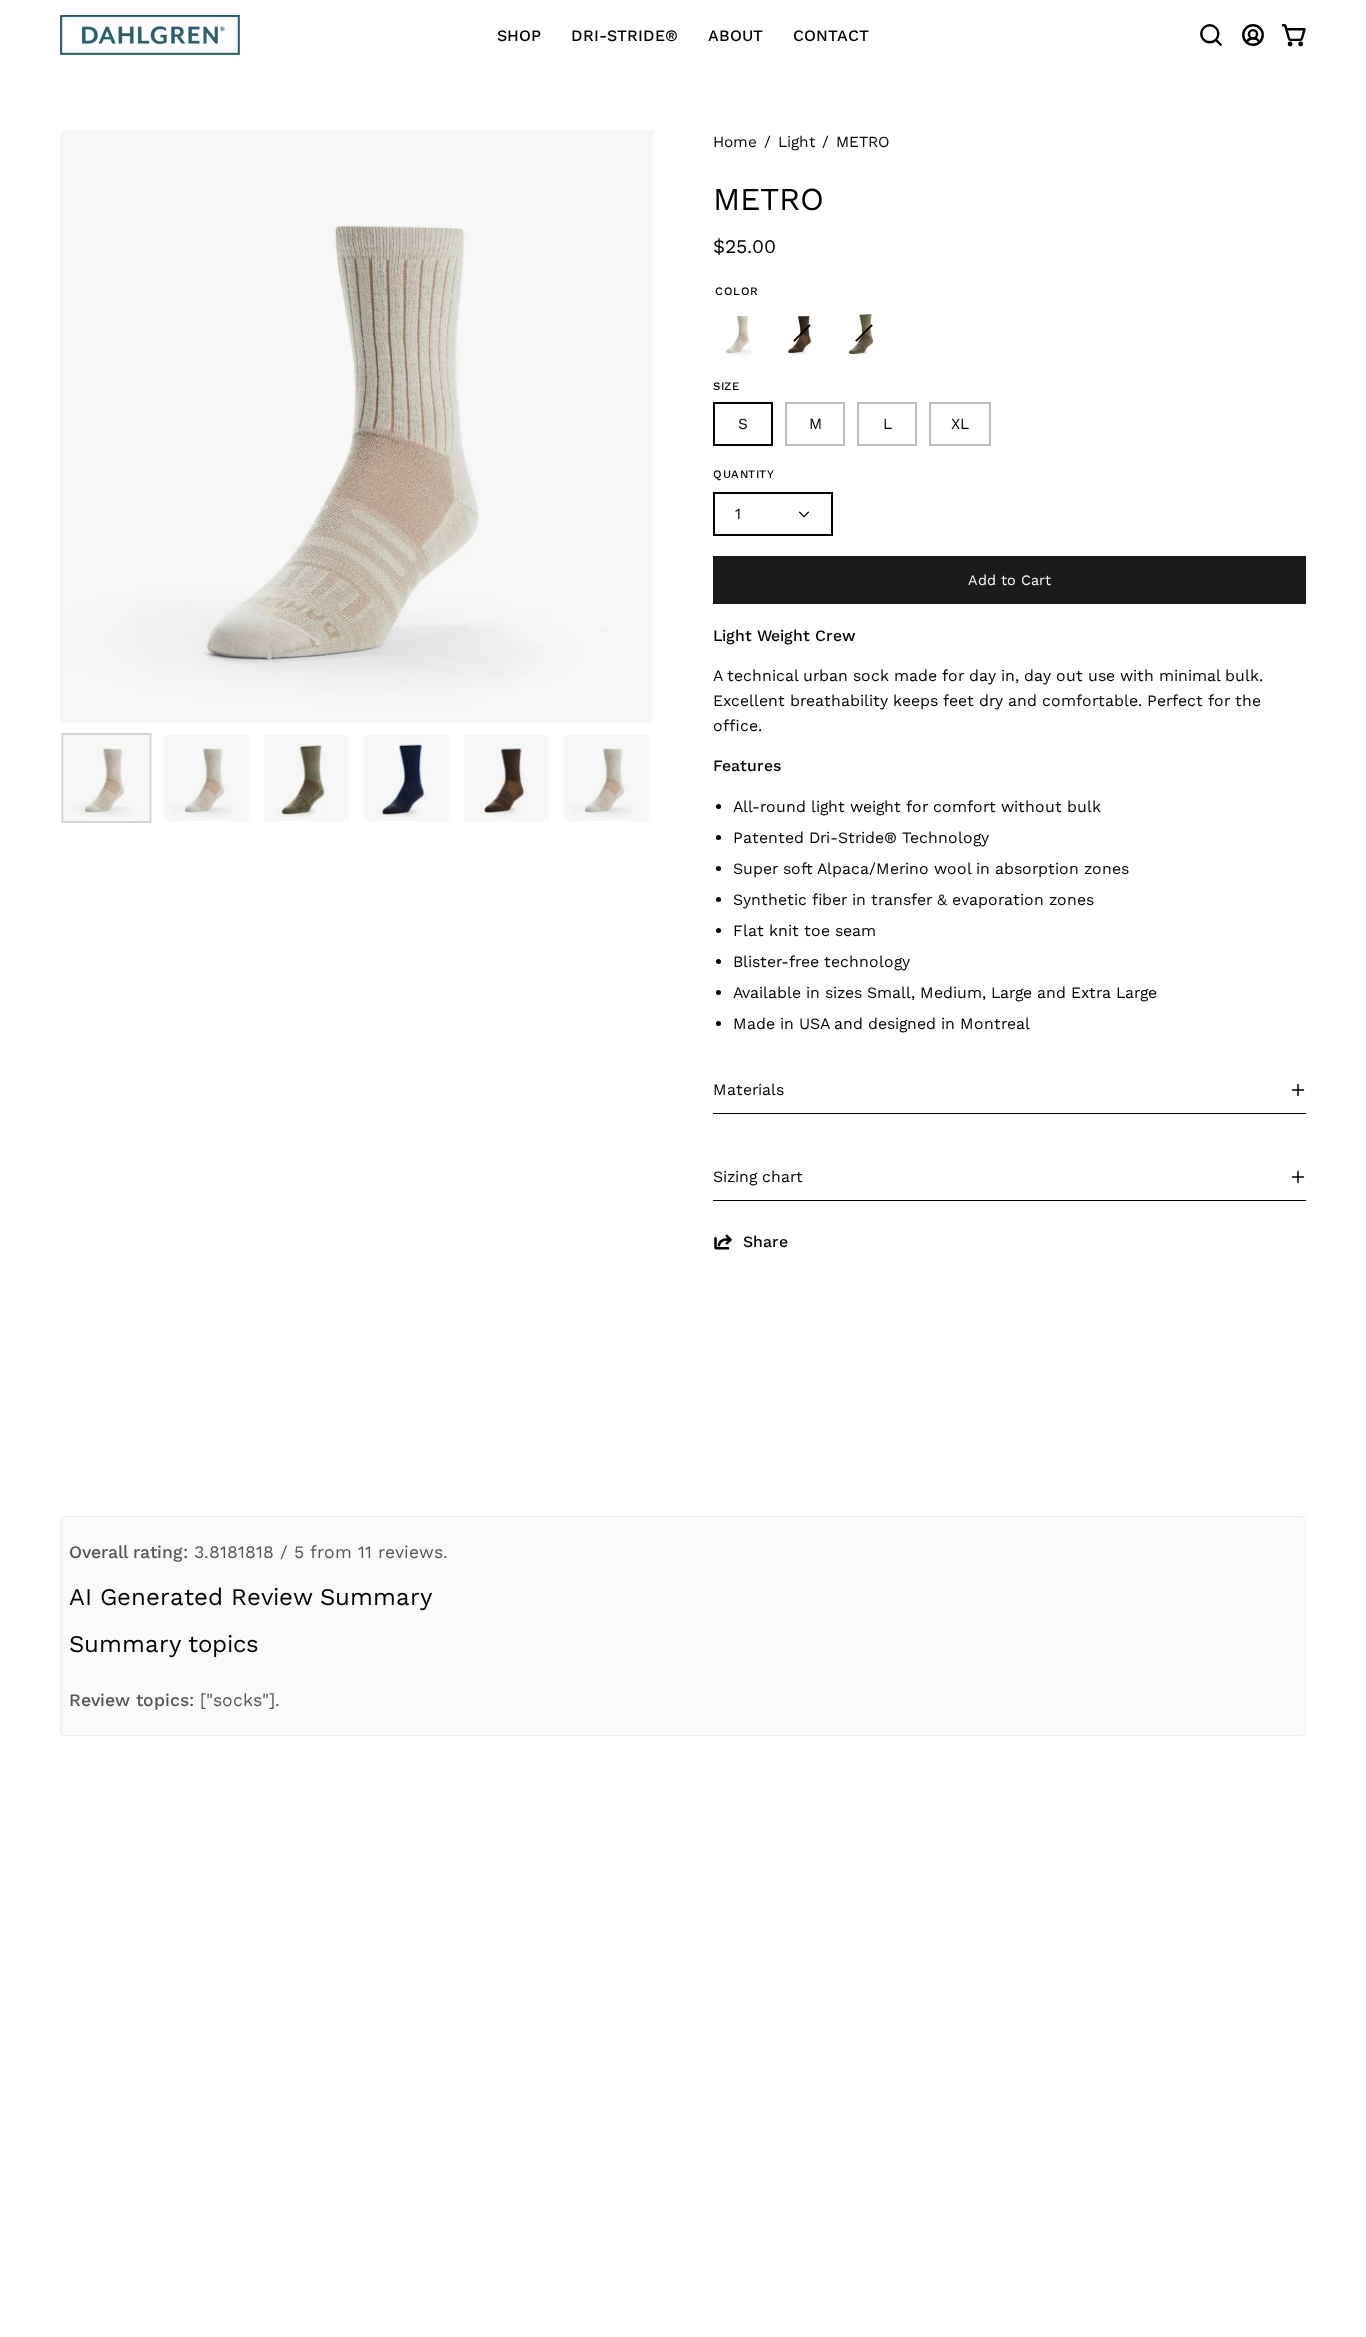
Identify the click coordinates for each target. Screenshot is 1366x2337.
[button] (1211, 35)
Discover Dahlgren (717, 1948)
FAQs (661, 1985)
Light (796, 142)
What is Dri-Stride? (722, 1912)
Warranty (420, 2048)
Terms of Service (453, 2085)
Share (765, 1241)
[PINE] (864, 333)
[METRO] (106, 778)
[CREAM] (740, 333)
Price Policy (432, 2121)
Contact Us (429, 1912)
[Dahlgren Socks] (150, 35)
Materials (748, 1089)
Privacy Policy (441, 2157)
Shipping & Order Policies (490, 1948)
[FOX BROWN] (802, 333)
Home (735, 142)
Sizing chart (758, 1176)
